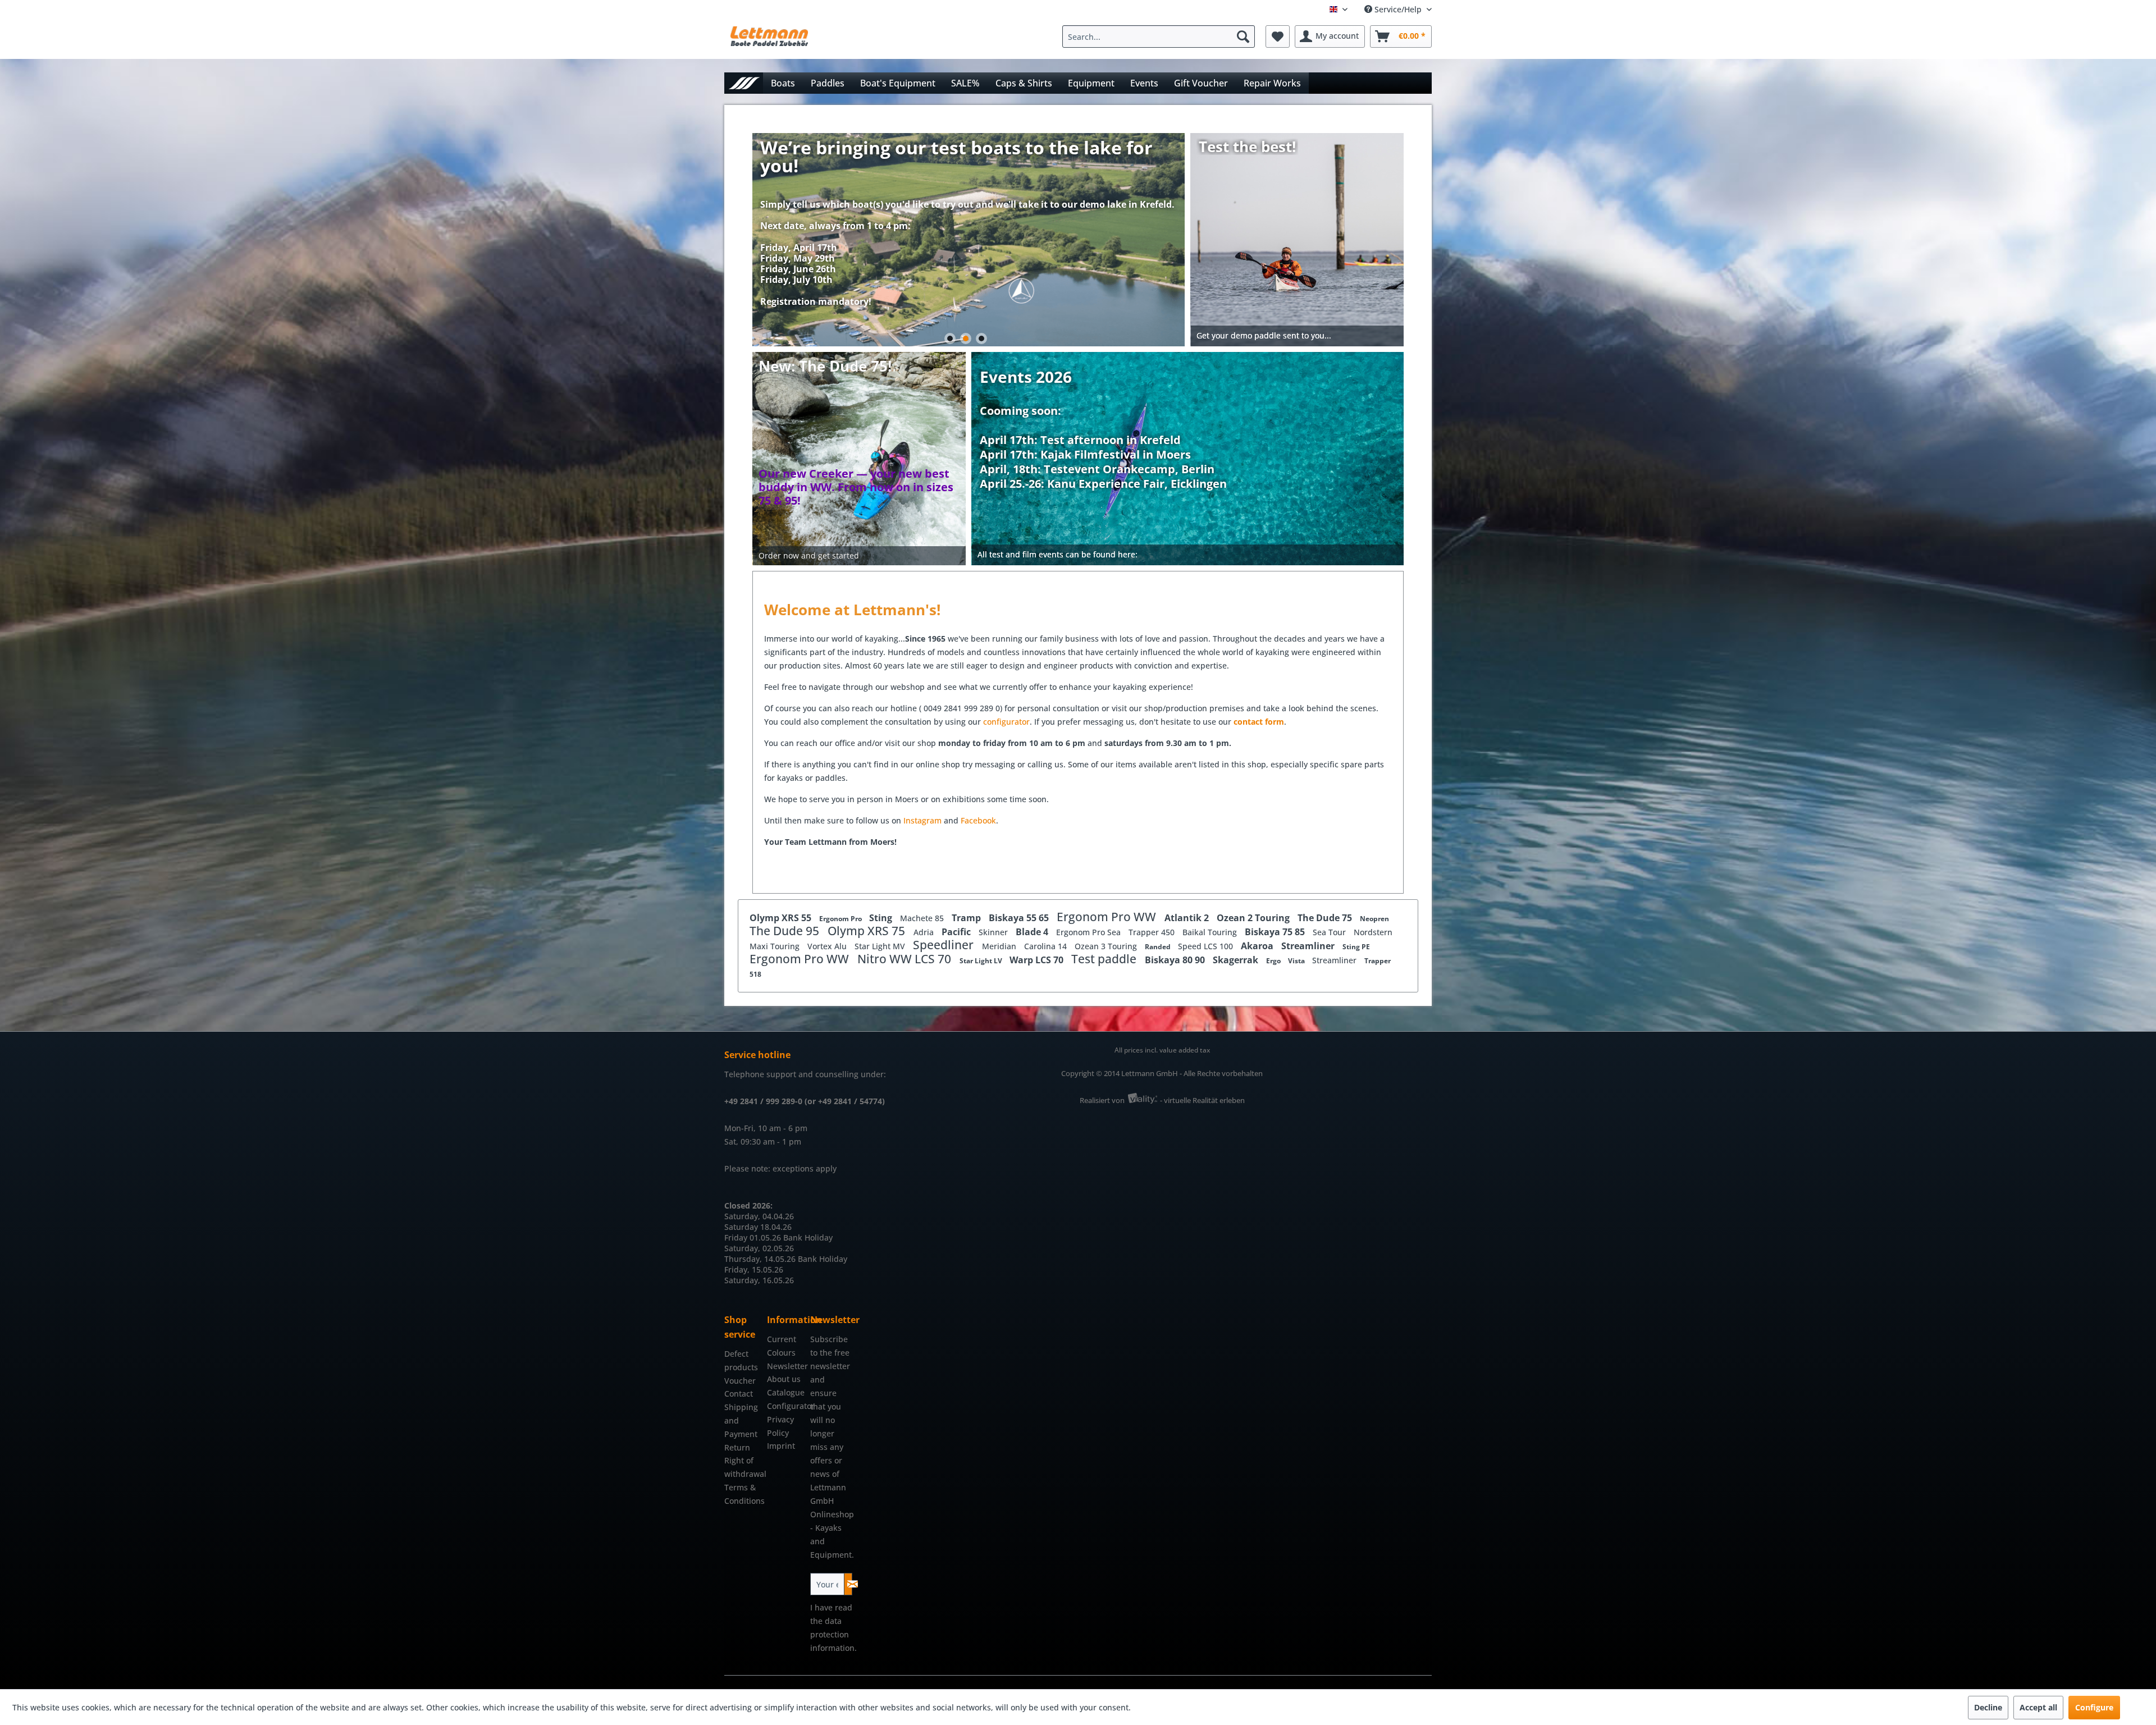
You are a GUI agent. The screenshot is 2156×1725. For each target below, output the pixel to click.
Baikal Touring (1211, 932)
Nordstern (1373, 932)
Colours (781, 1353)
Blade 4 (1033, 932)
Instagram (924, 820)
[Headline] (1103, 425)
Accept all (2038, 1707)
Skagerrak (1237, 960)
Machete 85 (923, 918)
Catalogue (785, 1392)
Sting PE (1356, 947)
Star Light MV (881, 946)
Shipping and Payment (741, 1420)
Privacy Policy (780, 1426)
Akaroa (1258, 946)
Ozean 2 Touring (1254, 918)
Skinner (994, 932)
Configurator (785, 1406)
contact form (1259, 722)
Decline (1988, 1707)
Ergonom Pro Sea (1090, 932)
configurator (1006, 722)
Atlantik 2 (1188, 918)
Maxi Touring (776, 946)
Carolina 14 (1047, 946)
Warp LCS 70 (1038, 960)
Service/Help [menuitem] (1398, 9)
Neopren (1374, 919)
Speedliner (945, 945)
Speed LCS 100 (1207, 946)
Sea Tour (1330, 932)
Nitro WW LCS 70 (906, 959)
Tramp (967, 918)
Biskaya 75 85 (1276, 932)
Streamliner (1309, 946)
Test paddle (1105, 959)
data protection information (832, 1634)
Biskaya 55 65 (1020, 918)
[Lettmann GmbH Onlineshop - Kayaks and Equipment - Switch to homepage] (769, 39)
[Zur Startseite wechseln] (744, 83)
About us (784, 1379)
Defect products (741, 1360)
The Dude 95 (786, 931)
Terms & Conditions (743, 1494)
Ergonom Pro (841, 919)
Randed (1159, 947)
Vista (1297, 961)
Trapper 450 (1153, 932)
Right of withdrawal (743, 1467)
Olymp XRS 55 (782, 918)
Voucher (740, 1381)
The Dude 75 (1326, 918)
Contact (739, 1394)
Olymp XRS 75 (868, 931)
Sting (882, 918)
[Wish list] (1278, 36)
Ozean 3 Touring (1107, 946)
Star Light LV (982, 961)
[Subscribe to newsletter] (848, 1584)
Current (782, 1339)
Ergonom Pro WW (1108, 917)
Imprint (781, 1446)
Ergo (1274, 961)
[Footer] (1188, 555)
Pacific (957, 932)
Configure (2094, 1707)
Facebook (978, 820)
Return (737, 1447)
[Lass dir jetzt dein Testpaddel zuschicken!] (1298, 240)
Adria (925, 932)
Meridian (1000, 946)
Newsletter (785, 1366)
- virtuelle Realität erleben (1202, 1100)
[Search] (1243, 36)
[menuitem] (1161, 36)
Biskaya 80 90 (1176, 960)
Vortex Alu (828, 946)
